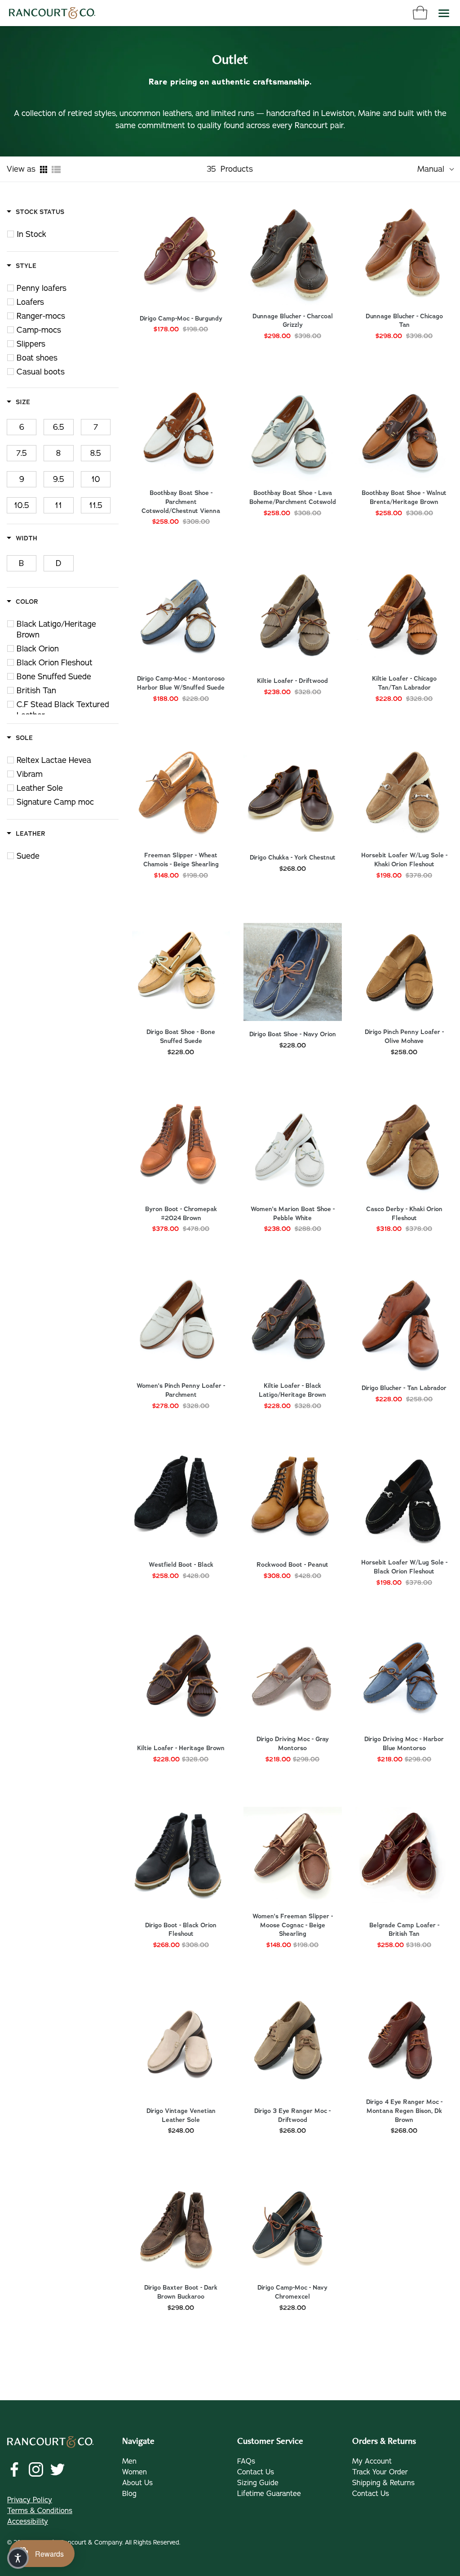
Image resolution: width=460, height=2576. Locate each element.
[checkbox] (68, 234)
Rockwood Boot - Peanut (292, 1565)
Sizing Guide (258, 2483)
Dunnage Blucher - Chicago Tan (404, 321)
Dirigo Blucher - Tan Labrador (404, 1388)
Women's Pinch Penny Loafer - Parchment (181, 1390)
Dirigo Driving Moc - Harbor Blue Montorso (404, 1744)
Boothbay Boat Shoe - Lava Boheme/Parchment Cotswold (293, 497)
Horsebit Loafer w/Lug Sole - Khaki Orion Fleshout (404, 860)
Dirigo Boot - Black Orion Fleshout (181, 1930)
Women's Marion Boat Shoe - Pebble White (293, 1214)
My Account (372, 2461)
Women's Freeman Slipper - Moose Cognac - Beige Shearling (293, 1925)
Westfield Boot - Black (181, 1565)
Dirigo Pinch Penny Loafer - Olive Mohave (404, 1036)
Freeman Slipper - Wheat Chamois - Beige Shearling (181, 860)
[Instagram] (36, 2469)
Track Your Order (380, 2472)
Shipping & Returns (383, 2483)
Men (129, 2461)
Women (135, 2472)
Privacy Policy (30, 2500)
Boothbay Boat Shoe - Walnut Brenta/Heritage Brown (404, 497)
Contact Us (256, 2472)
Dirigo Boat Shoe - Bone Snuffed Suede (181, 1036)
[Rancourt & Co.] (52, 13)
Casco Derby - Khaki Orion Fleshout (404, 1214)
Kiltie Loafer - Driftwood (292, 681)
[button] (18, 2558)
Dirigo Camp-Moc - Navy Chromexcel (292, 2292)
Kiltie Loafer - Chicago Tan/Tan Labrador (404, 683)
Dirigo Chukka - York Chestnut (293, 858)
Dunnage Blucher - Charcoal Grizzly (293, 321)
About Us (137, 2483)
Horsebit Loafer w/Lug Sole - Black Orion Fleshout (404, 1567)
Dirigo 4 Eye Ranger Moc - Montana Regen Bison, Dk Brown (404, 2111)
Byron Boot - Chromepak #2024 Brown (181, 1214)
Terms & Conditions (40, 2511)
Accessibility (28, 2522)
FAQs (246, 2461)
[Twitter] (57, 2469)
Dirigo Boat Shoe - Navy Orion (293, 1034)
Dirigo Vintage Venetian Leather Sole (181, 2115)
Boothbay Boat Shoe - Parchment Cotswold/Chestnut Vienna (181, 502)
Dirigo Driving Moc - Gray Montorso (293, 1744)
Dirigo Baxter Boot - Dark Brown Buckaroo (181, 2292)
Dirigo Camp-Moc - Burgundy (181, 319)
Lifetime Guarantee (269, 2494)
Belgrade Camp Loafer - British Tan (404, 1930)
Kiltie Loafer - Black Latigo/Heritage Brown (292, 1390)
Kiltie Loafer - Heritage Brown (181, 1748)
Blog (129, 2494)
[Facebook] (14, 2469)
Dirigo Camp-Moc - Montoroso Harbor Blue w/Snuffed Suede (181, 683)
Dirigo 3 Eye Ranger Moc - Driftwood (292, 2115)
